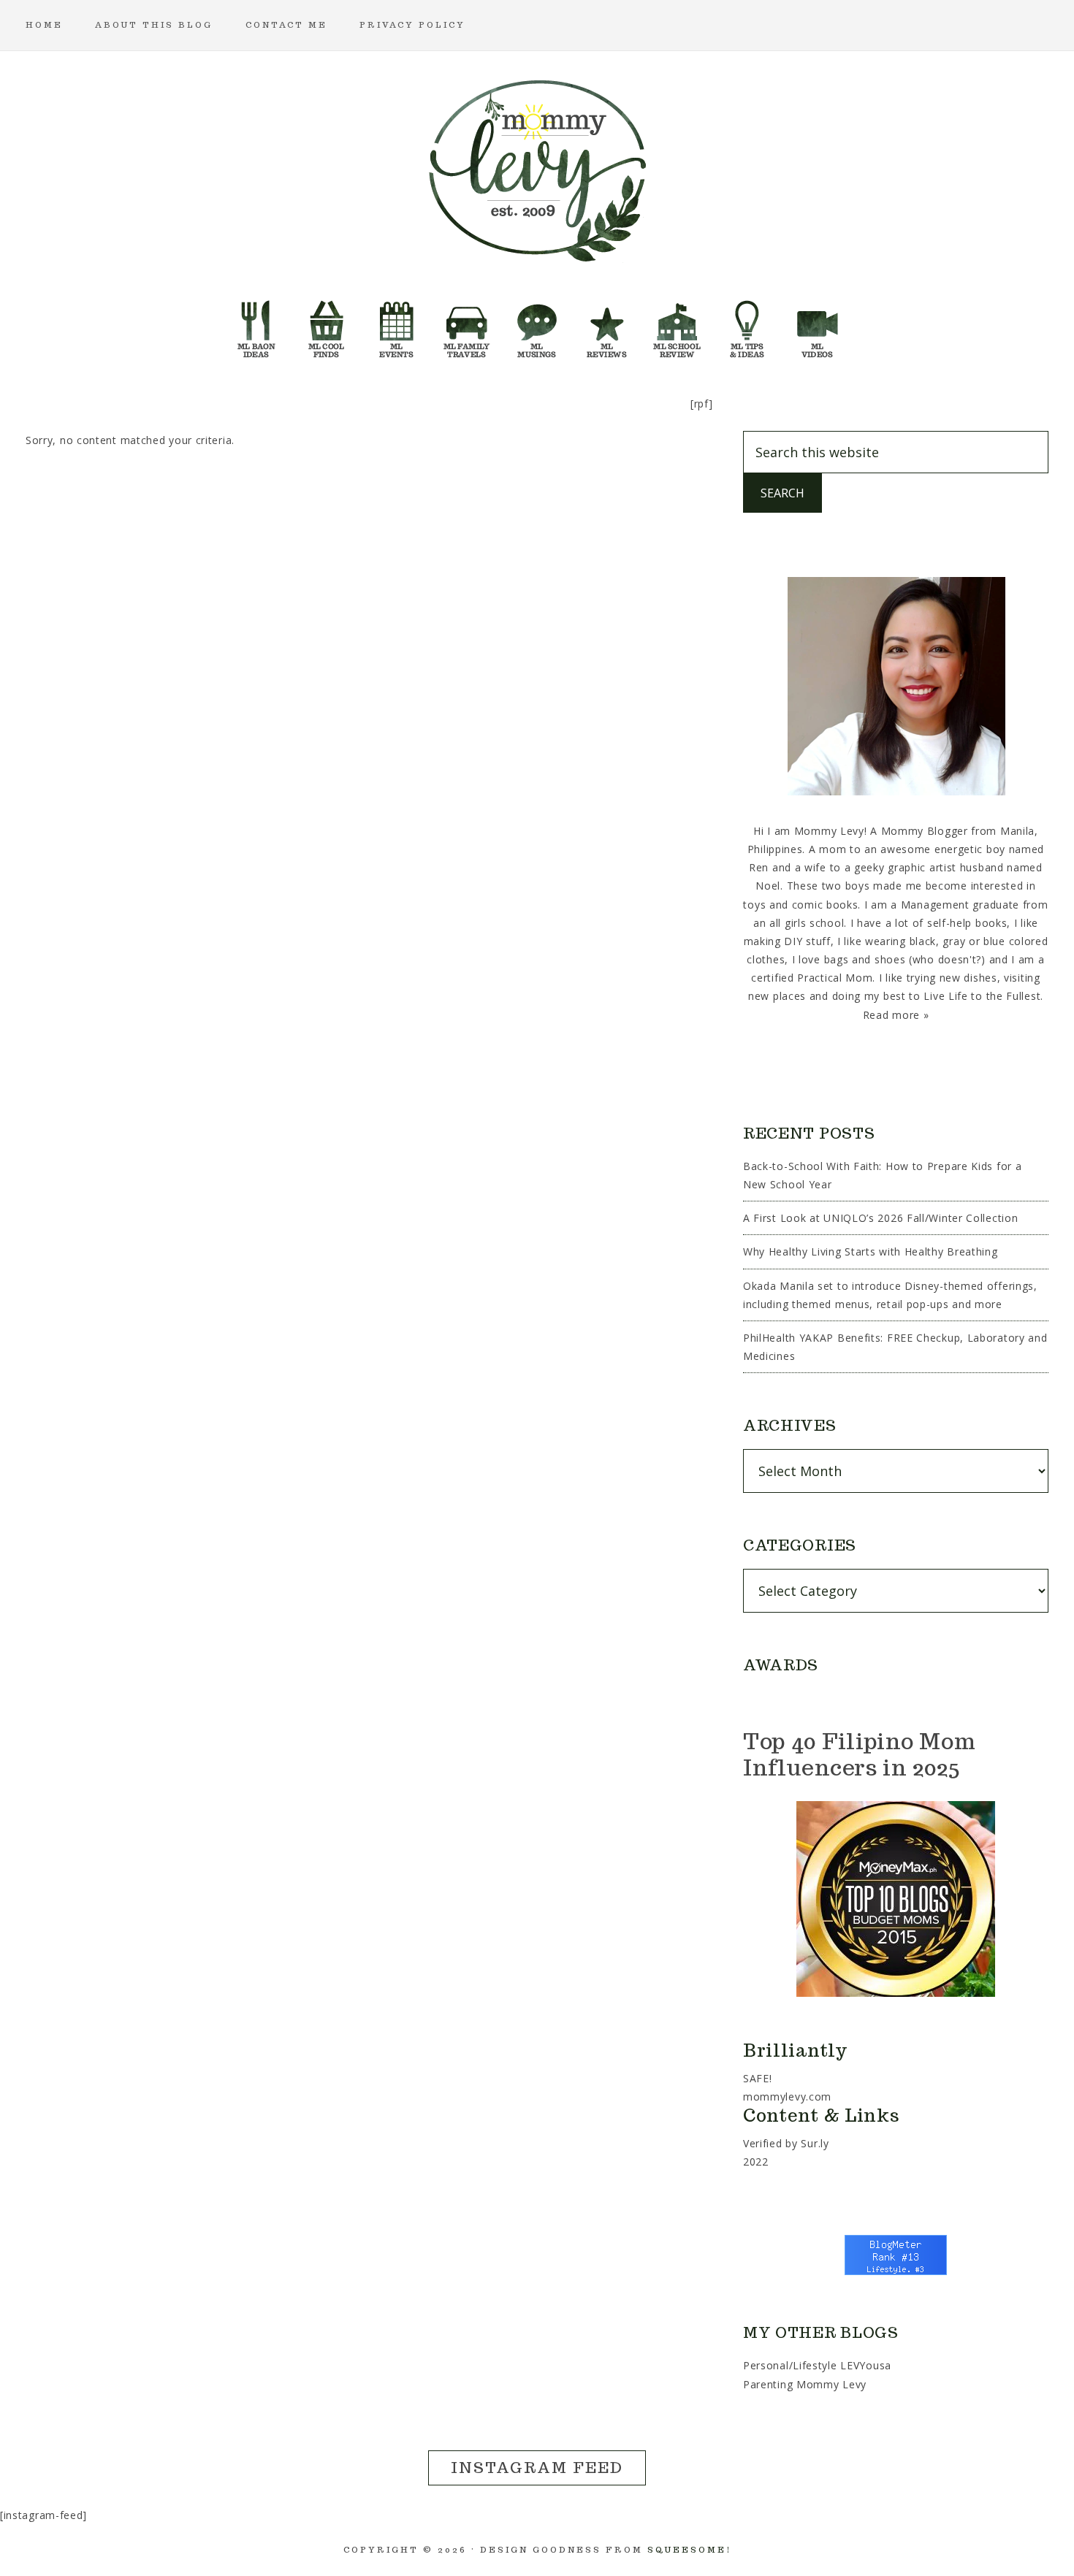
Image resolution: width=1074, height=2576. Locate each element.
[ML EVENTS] (397, 325)
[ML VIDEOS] (818, 325)
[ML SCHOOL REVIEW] (677, 325)
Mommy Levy (537, 168)
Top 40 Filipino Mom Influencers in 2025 (859, 1754)
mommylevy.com (787, 2097)
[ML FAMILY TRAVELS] (467, 325)
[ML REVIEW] (607, 325)
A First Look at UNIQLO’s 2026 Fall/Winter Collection (880, 1218)
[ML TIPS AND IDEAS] (747, 325)
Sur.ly (815, 2143)
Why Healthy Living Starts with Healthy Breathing (871, 1251)
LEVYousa (866, 2365)
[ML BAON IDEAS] (256, 325)
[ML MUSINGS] (537, 325)
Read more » (896, 1015)
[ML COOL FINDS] (327, 325)
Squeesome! (689, 2550)
